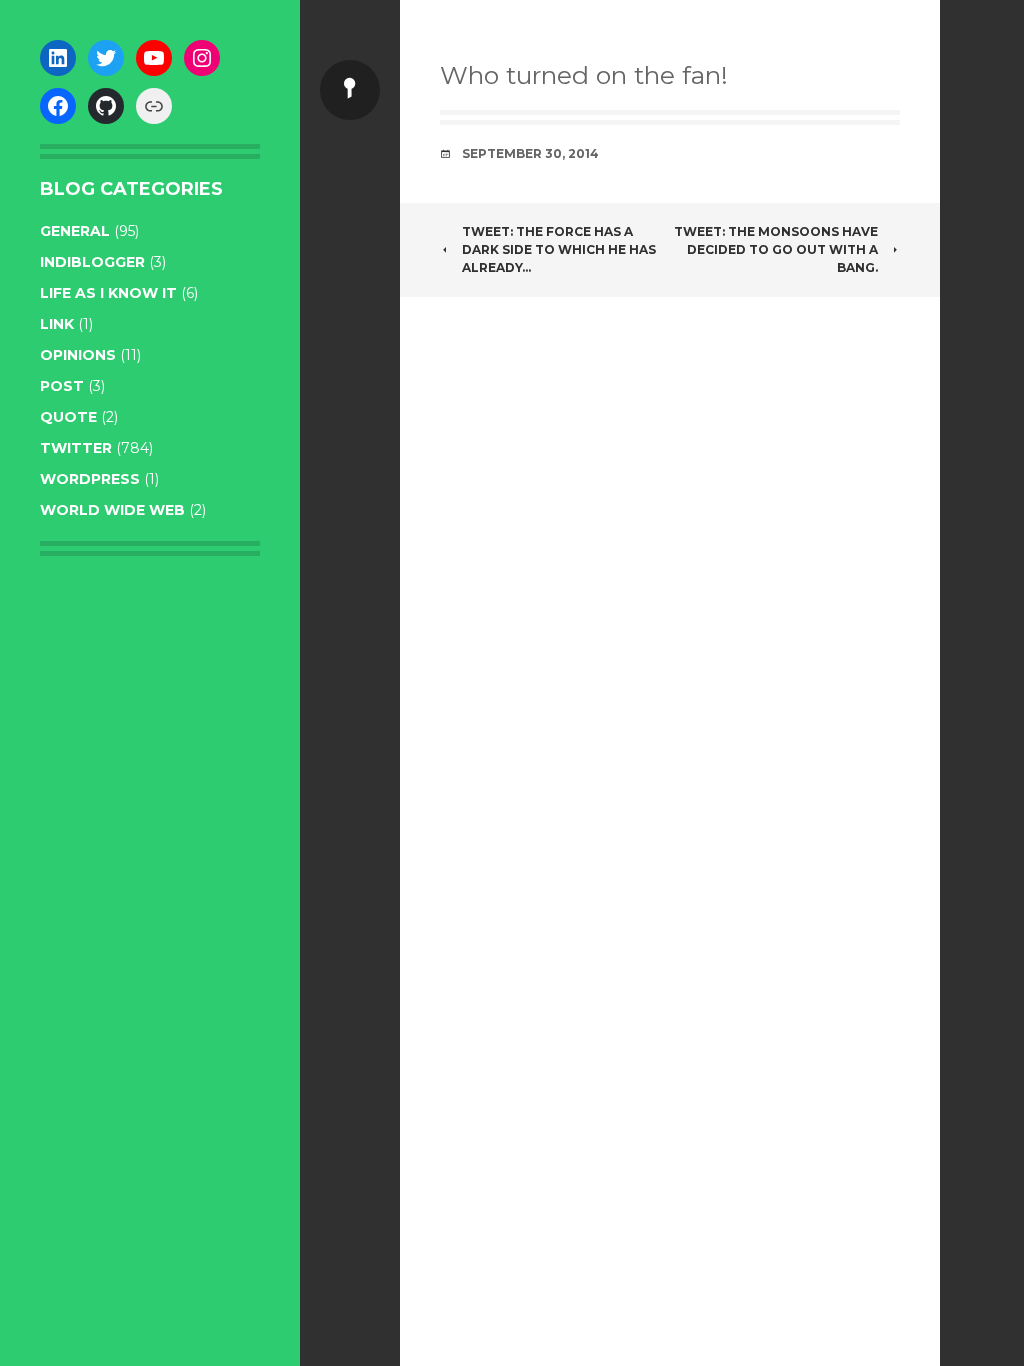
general (75, 231)
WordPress (90, 479)
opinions (78, 355)
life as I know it (108, 293)
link (57, 324)
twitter (76, 448)
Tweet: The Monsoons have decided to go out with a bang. (776, 249)
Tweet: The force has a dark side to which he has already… (559, 249)
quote (68, 417)
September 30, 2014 (530, 153)
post (62, 386)
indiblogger (92, 262)
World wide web (112, 510)
